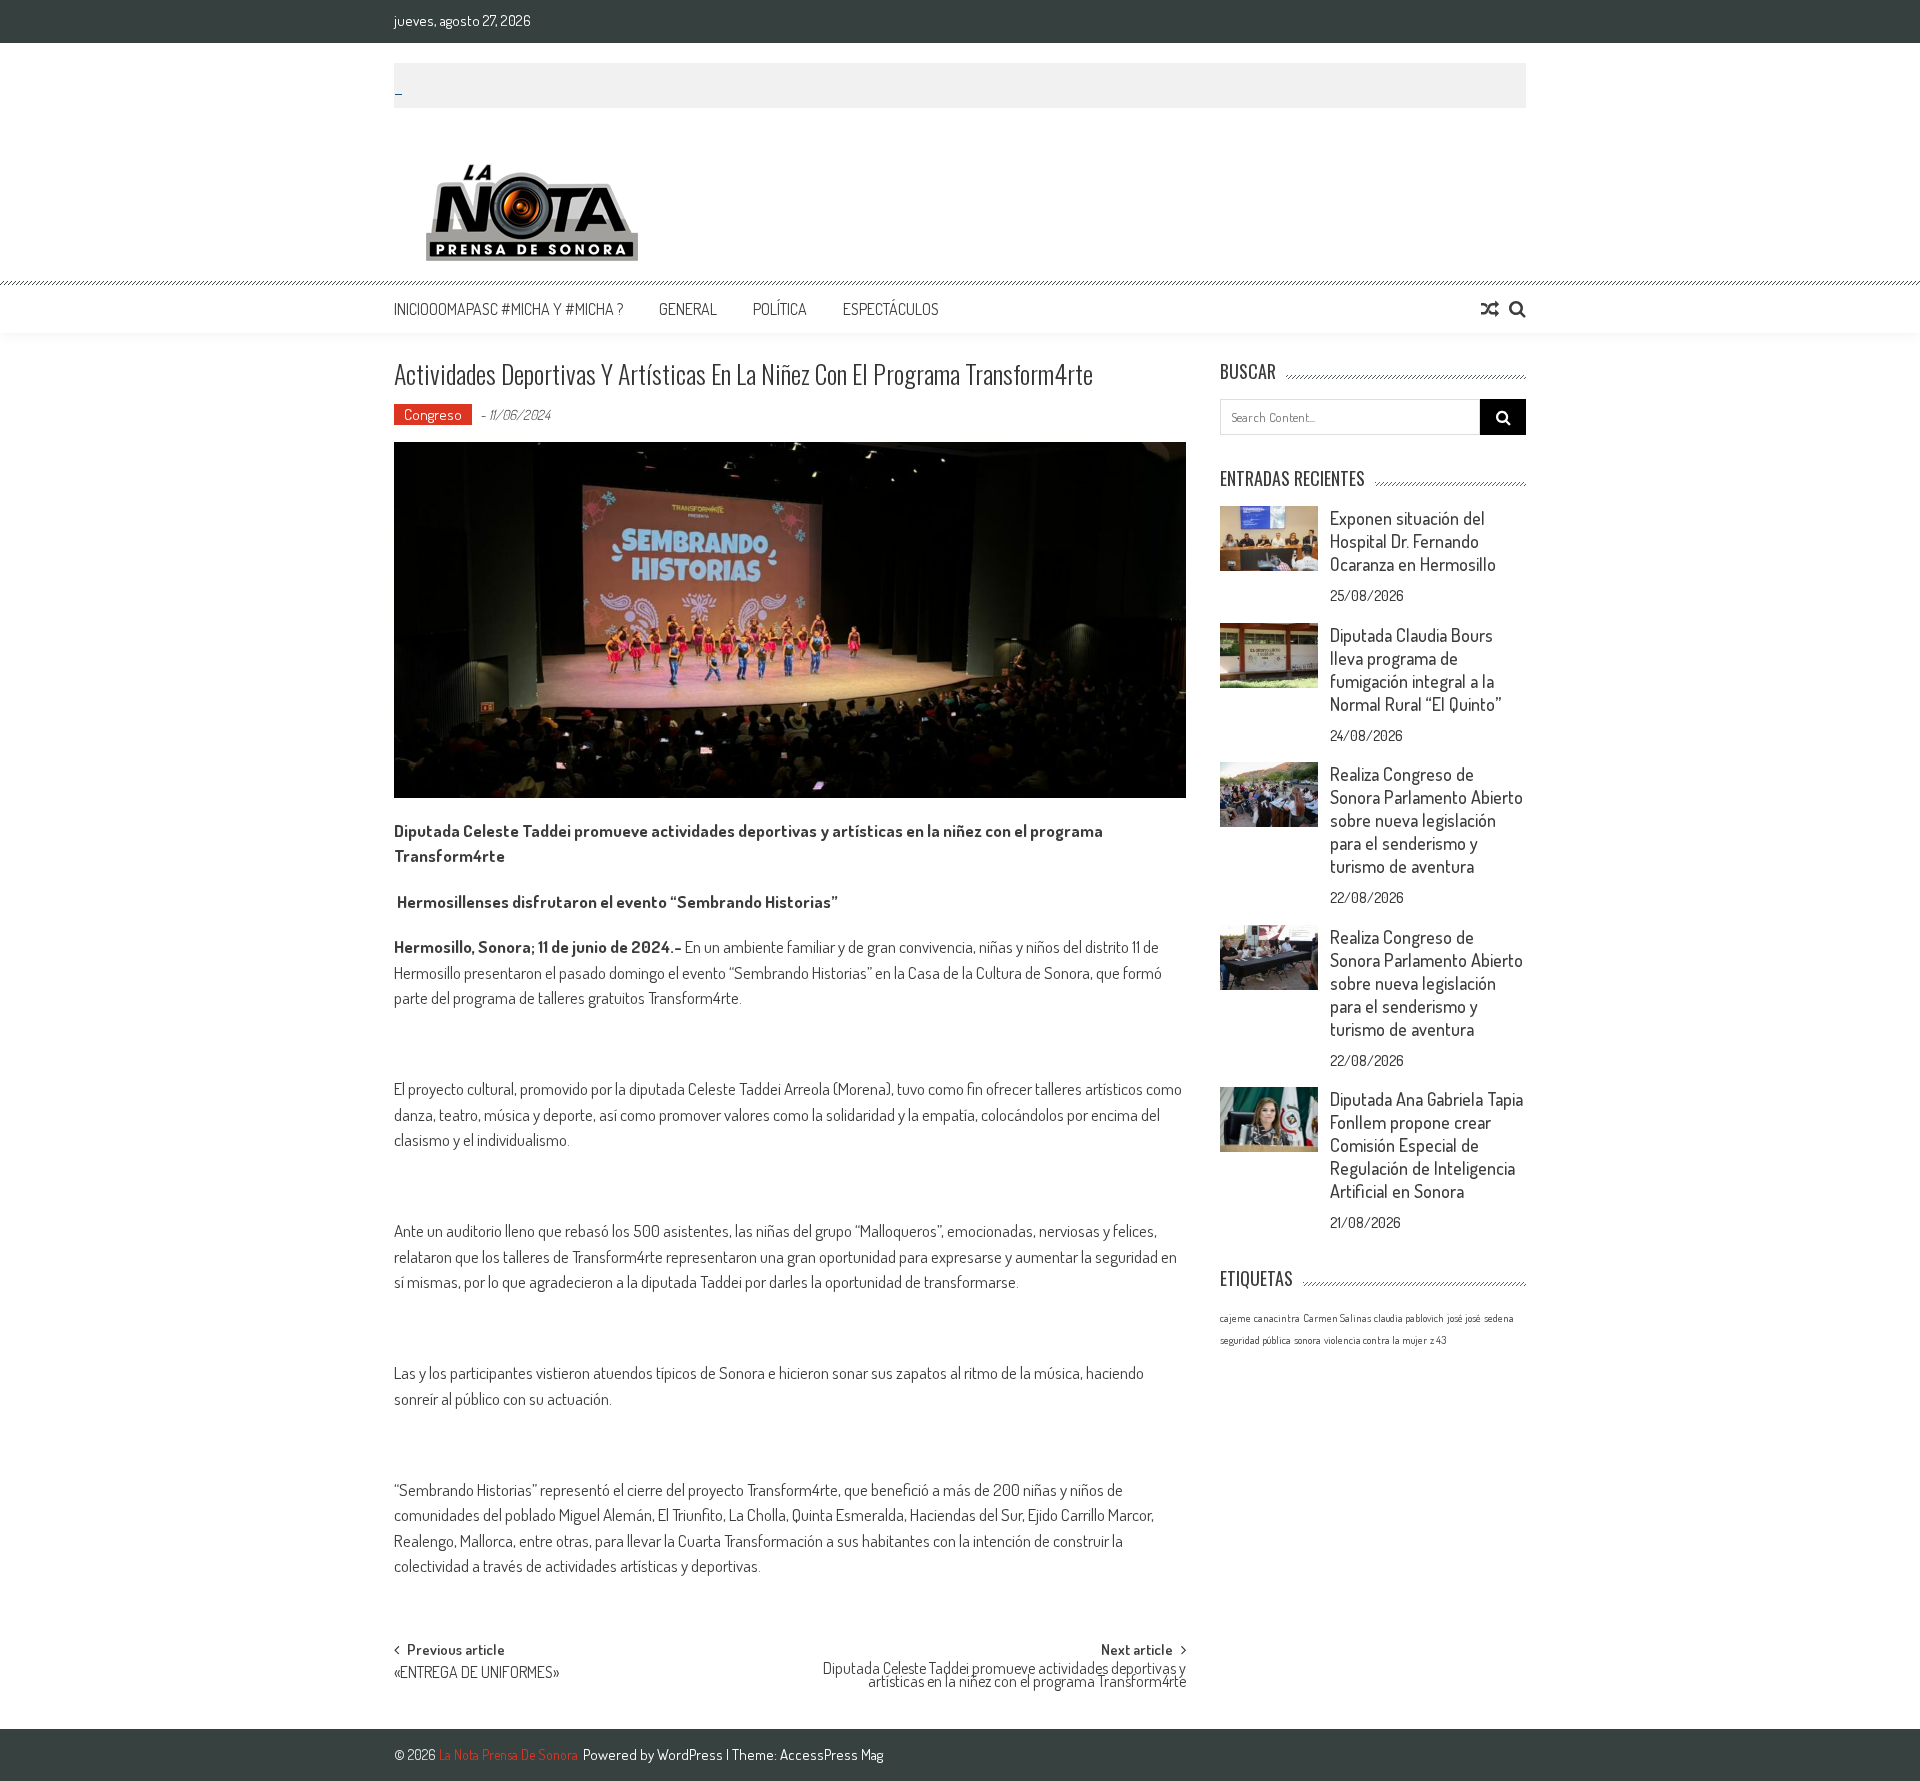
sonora (1307, 1340)
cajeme (1235, 1318)
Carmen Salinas (1337, 1318)
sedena (1499, 1318)
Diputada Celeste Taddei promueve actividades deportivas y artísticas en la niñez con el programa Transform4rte (1004, 1676)
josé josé (1464, 1318)
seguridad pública (1255, 1340)
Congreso (433, 414)
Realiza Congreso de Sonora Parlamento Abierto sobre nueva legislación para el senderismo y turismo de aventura (1426, 820)
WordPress (691, 1754)
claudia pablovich (1409, 1318)
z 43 (1438, 1340)
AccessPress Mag (831, 1754)
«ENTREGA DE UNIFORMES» (476, 1674)
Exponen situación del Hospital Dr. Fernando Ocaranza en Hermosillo (1413, 541)
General (688, 309)
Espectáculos (891, 309)
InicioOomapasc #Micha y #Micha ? (508, 309)
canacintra (1277, 1318)
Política (780, 309)
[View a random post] (1490, 309)
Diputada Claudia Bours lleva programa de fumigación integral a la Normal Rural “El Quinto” (1415, 669)
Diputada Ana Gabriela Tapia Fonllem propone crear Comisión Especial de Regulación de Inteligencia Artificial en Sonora (1426, 1145)
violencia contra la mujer (1375, 1340)
